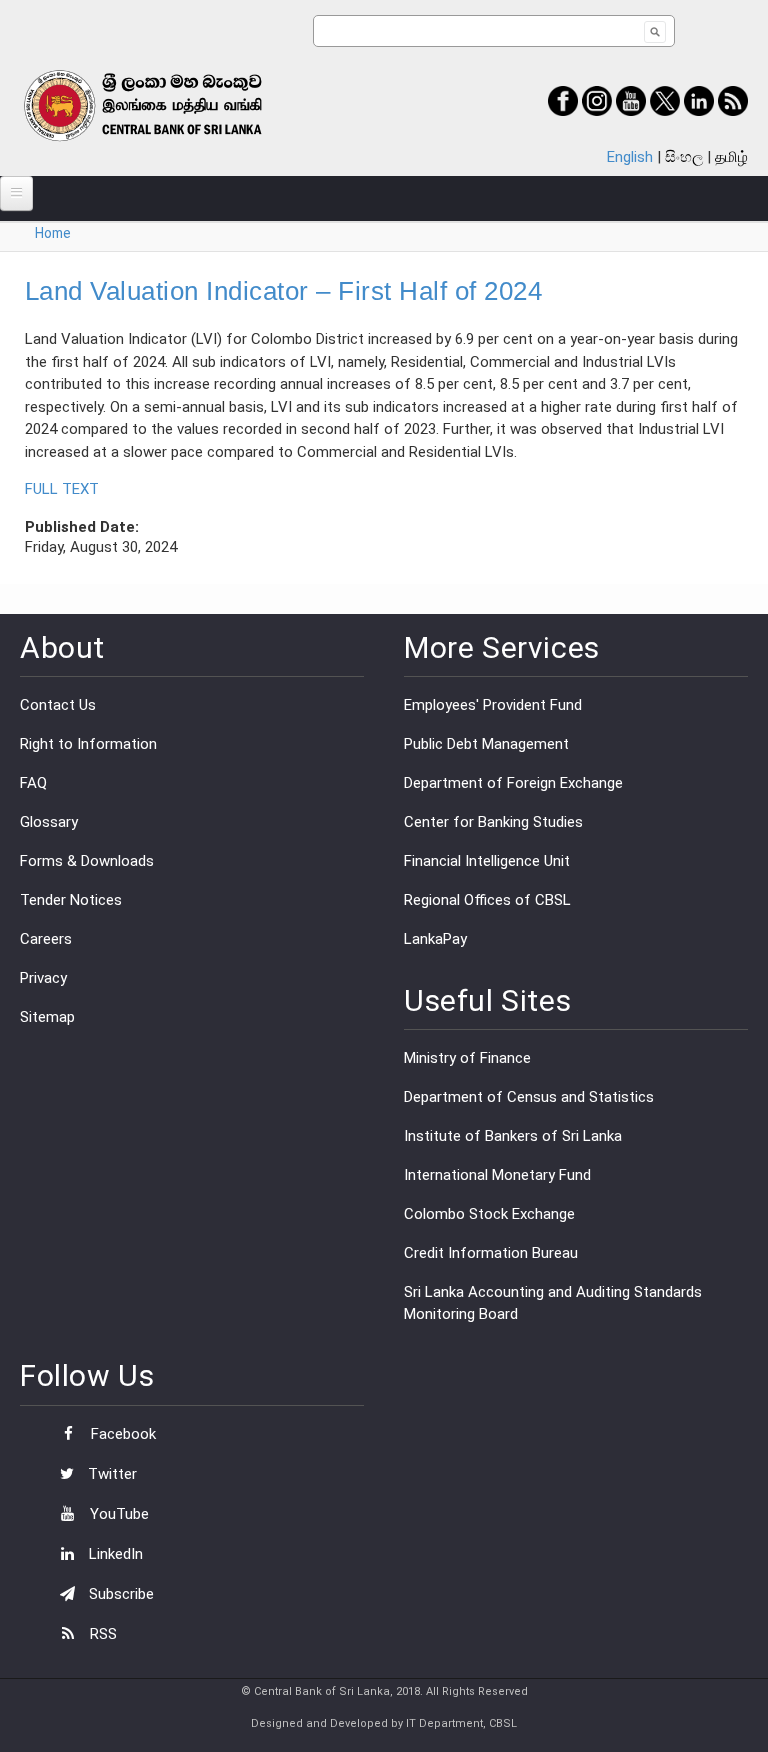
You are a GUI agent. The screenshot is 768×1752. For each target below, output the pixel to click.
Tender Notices (71, 900)
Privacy (43, 978)
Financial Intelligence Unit (487, 861)
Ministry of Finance (467, 1058)
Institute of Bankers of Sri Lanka (513, 1136)
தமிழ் (731, 157)
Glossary (49, 822)
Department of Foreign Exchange (513, 783)
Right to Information (88, 744)
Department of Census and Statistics (529, 1097)
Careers (46, 939)
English (630, 157)
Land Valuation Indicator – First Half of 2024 (284, 291)
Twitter (110, 1474)
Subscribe (119, 1594)
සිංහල (684, 157)
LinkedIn (114, 1554)
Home (53, 233)
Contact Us (58, 705)
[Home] (166, 105)
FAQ (33, 783)
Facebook (121, 1434)
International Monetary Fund (497, 1175)
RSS (101, 1634)
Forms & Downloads (87, 861)
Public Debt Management (486, 744)
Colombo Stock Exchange (489, 1214)
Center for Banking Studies (493, 822)
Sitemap (47, 1017)
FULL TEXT (62, 489)
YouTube (117, 1514)
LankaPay (435, 939)
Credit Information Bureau (491, 1253)
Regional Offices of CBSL (487, 900)
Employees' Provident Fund (493, 705)
